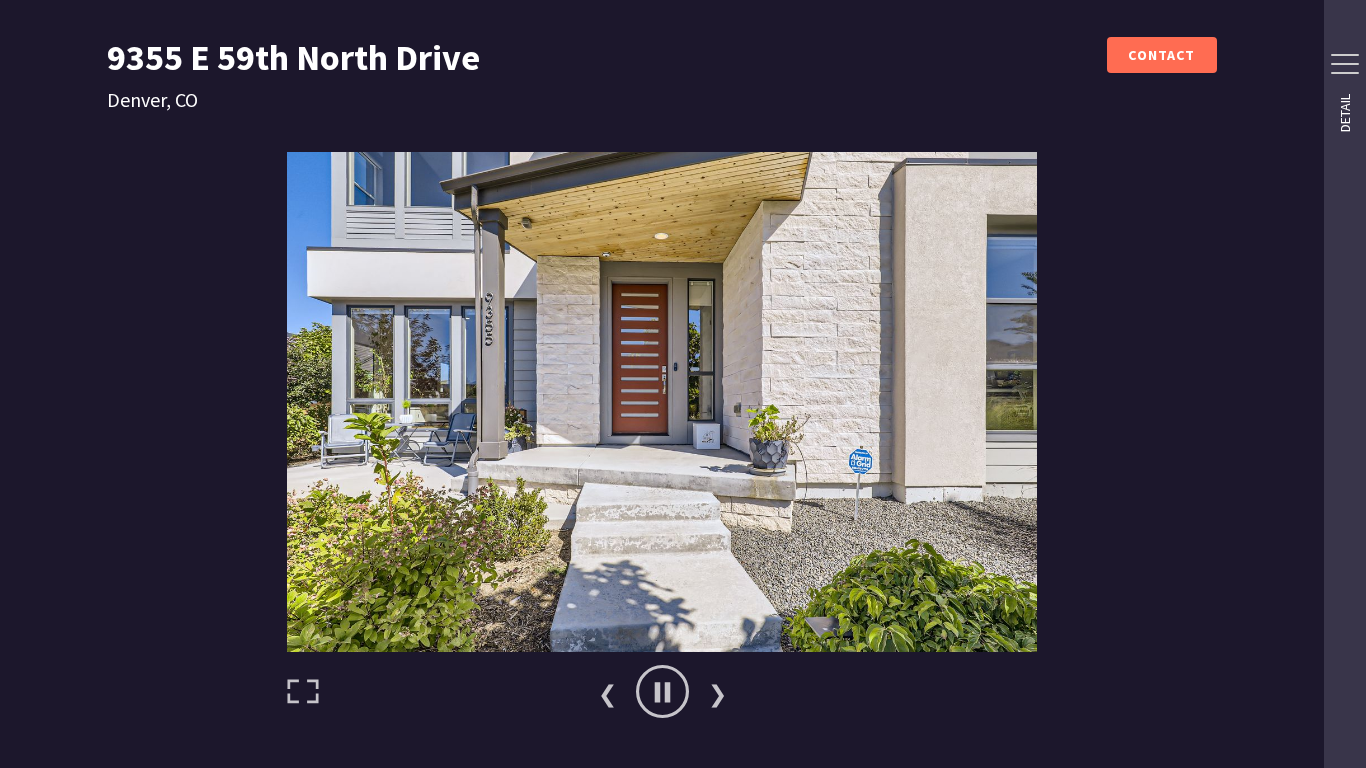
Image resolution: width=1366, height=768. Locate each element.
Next (717, 692)
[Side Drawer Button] (1345, 64)
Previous (607, 692)
